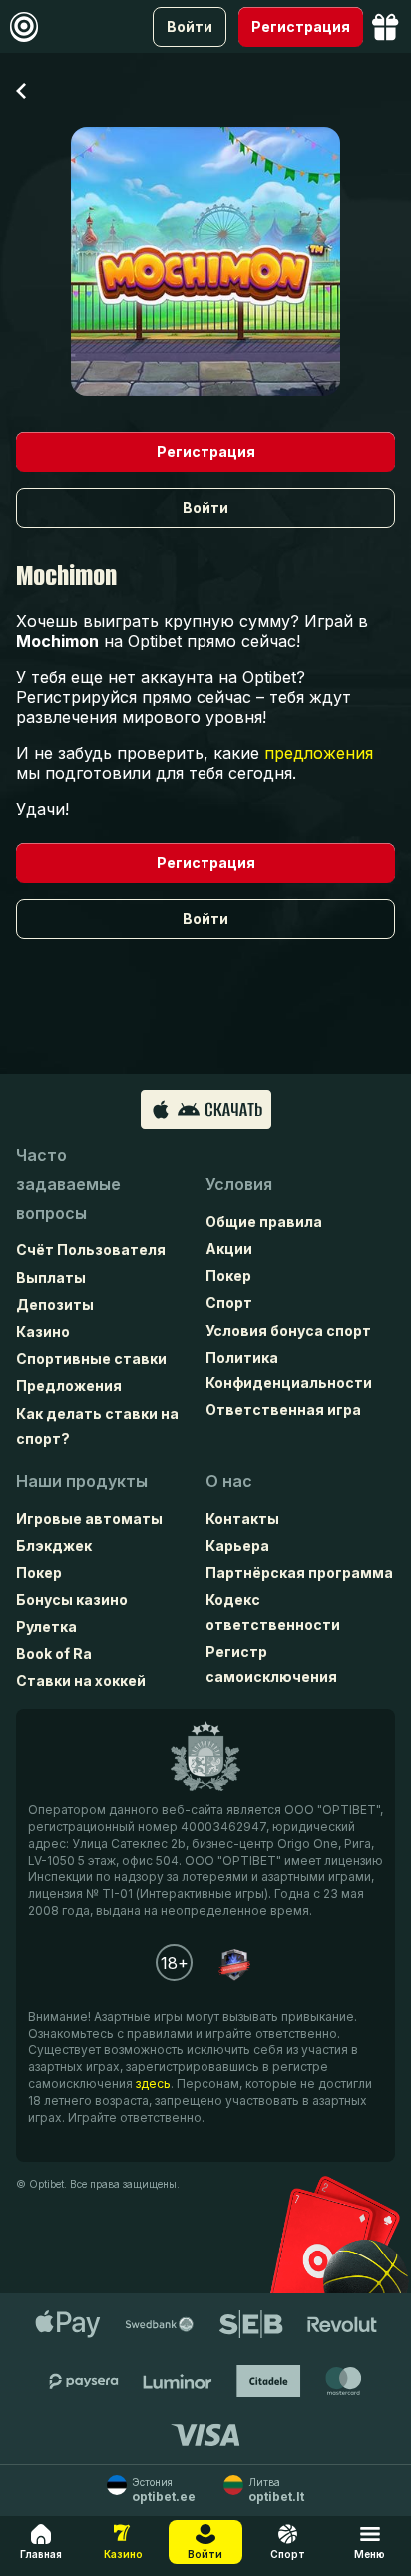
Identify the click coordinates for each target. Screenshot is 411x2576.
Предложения (69, 1385)
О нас (229, 1481)
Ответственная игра (283, 1409)
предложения (319, 753)
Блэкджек (54, 1545)
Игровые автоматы (89, 1518)
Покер (228, 1276)
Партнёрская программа (299, 1572)
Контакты (242, 1518)
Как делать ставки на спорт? (97, 1426)
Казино (43, 1331)
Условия (239, 1184)
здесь (153, 2083)
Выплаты (51, 1278)
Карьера (237, 1545)
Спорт (229, 1302)
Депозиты (55, 1304)
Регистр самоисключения (271, 1664)
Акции (229, 1249)
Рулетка (46, 1627)
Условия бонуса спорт (288, 1330)
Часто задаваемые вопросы (68, 1184)
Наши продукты (82, 1481)
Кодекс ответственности (273, 1611)
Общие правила (264, 1222)
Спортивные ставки (91, 1358)
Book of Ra (54, 1654)
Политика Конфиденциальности (289, 1370)
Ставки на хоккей (81, 1681)
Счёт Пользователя (91, 1250)
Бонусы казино (72, 1599)
